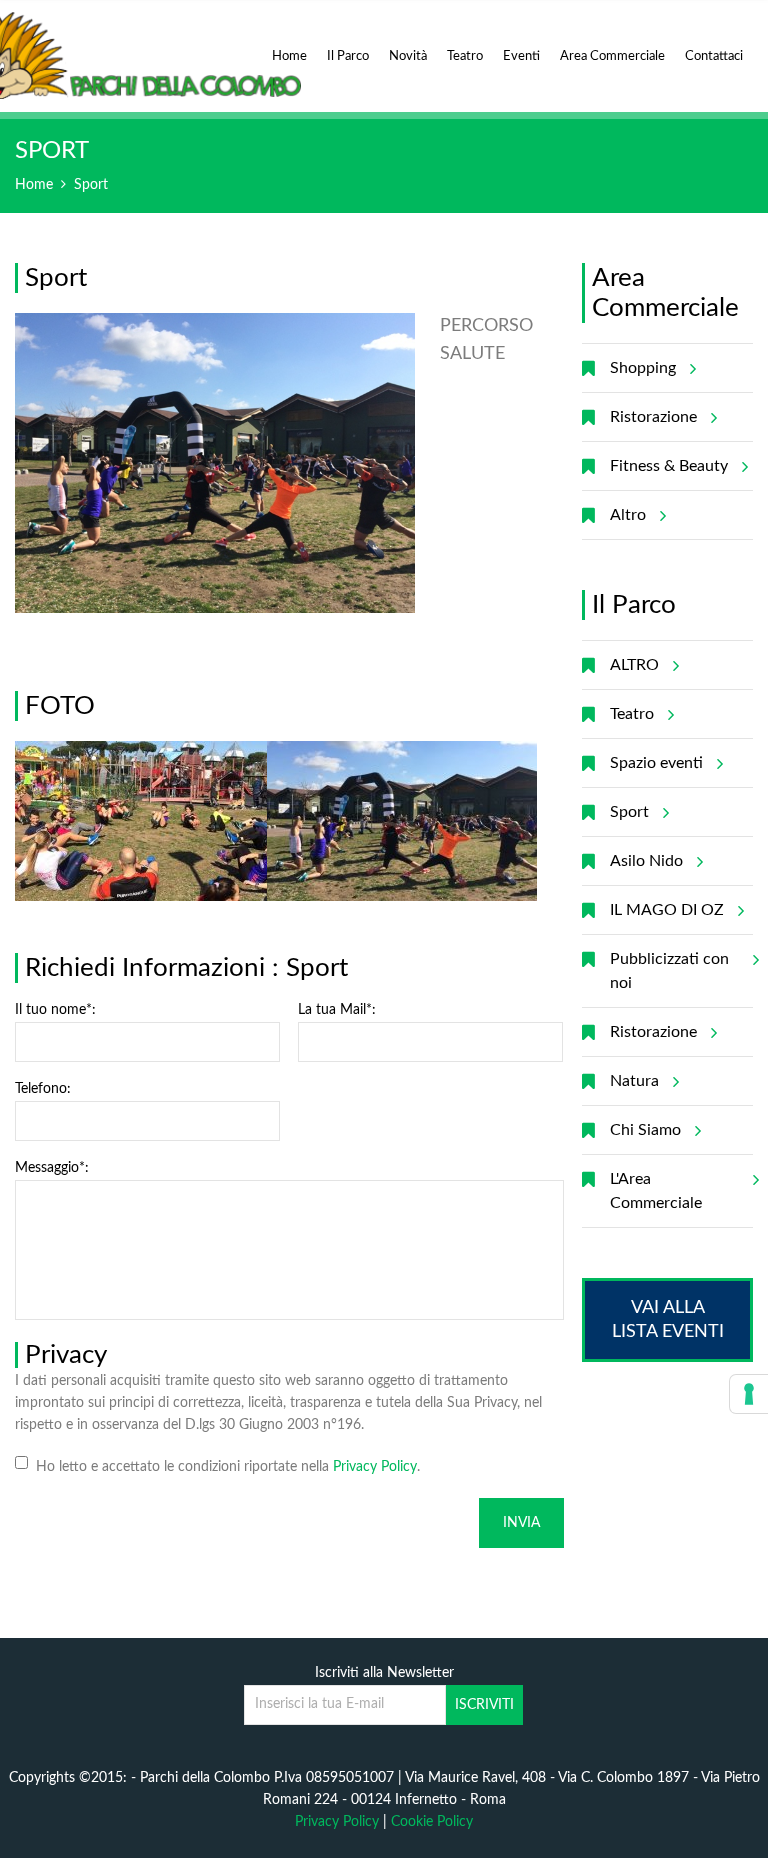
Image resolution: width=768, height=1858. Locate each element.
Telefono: (43, 1089)
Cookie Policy (432, 1822)
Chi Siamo (645, 1130)
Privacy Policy (375, 1467)
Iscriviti (484, 1705)
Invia (521, 1523)
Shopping (643, 368)
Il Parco (348, 56)
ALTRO (634, 665)
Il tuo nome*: (55, 1010)
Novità (408, 56)
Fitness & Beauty (669, 466)
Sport (91, 185)
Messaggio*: (52, 1168)
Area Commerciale (612, 56)
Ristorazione (653, 417)
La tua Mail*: (337, 1010)
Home (289, 56)
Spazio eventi (656, 763)
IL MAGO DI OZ (667, 910)
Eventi (521, 56)
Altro (628, 515)
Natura (634, 1081)
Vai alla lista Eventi (668, 1320)
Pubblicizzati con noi (669, 971)
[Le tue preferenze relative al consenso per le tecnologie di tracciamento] (749, 1394)
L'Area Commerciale (656, 1191)
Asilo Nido (646, 861)
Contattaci (714, 56)
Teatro (465, 56)
